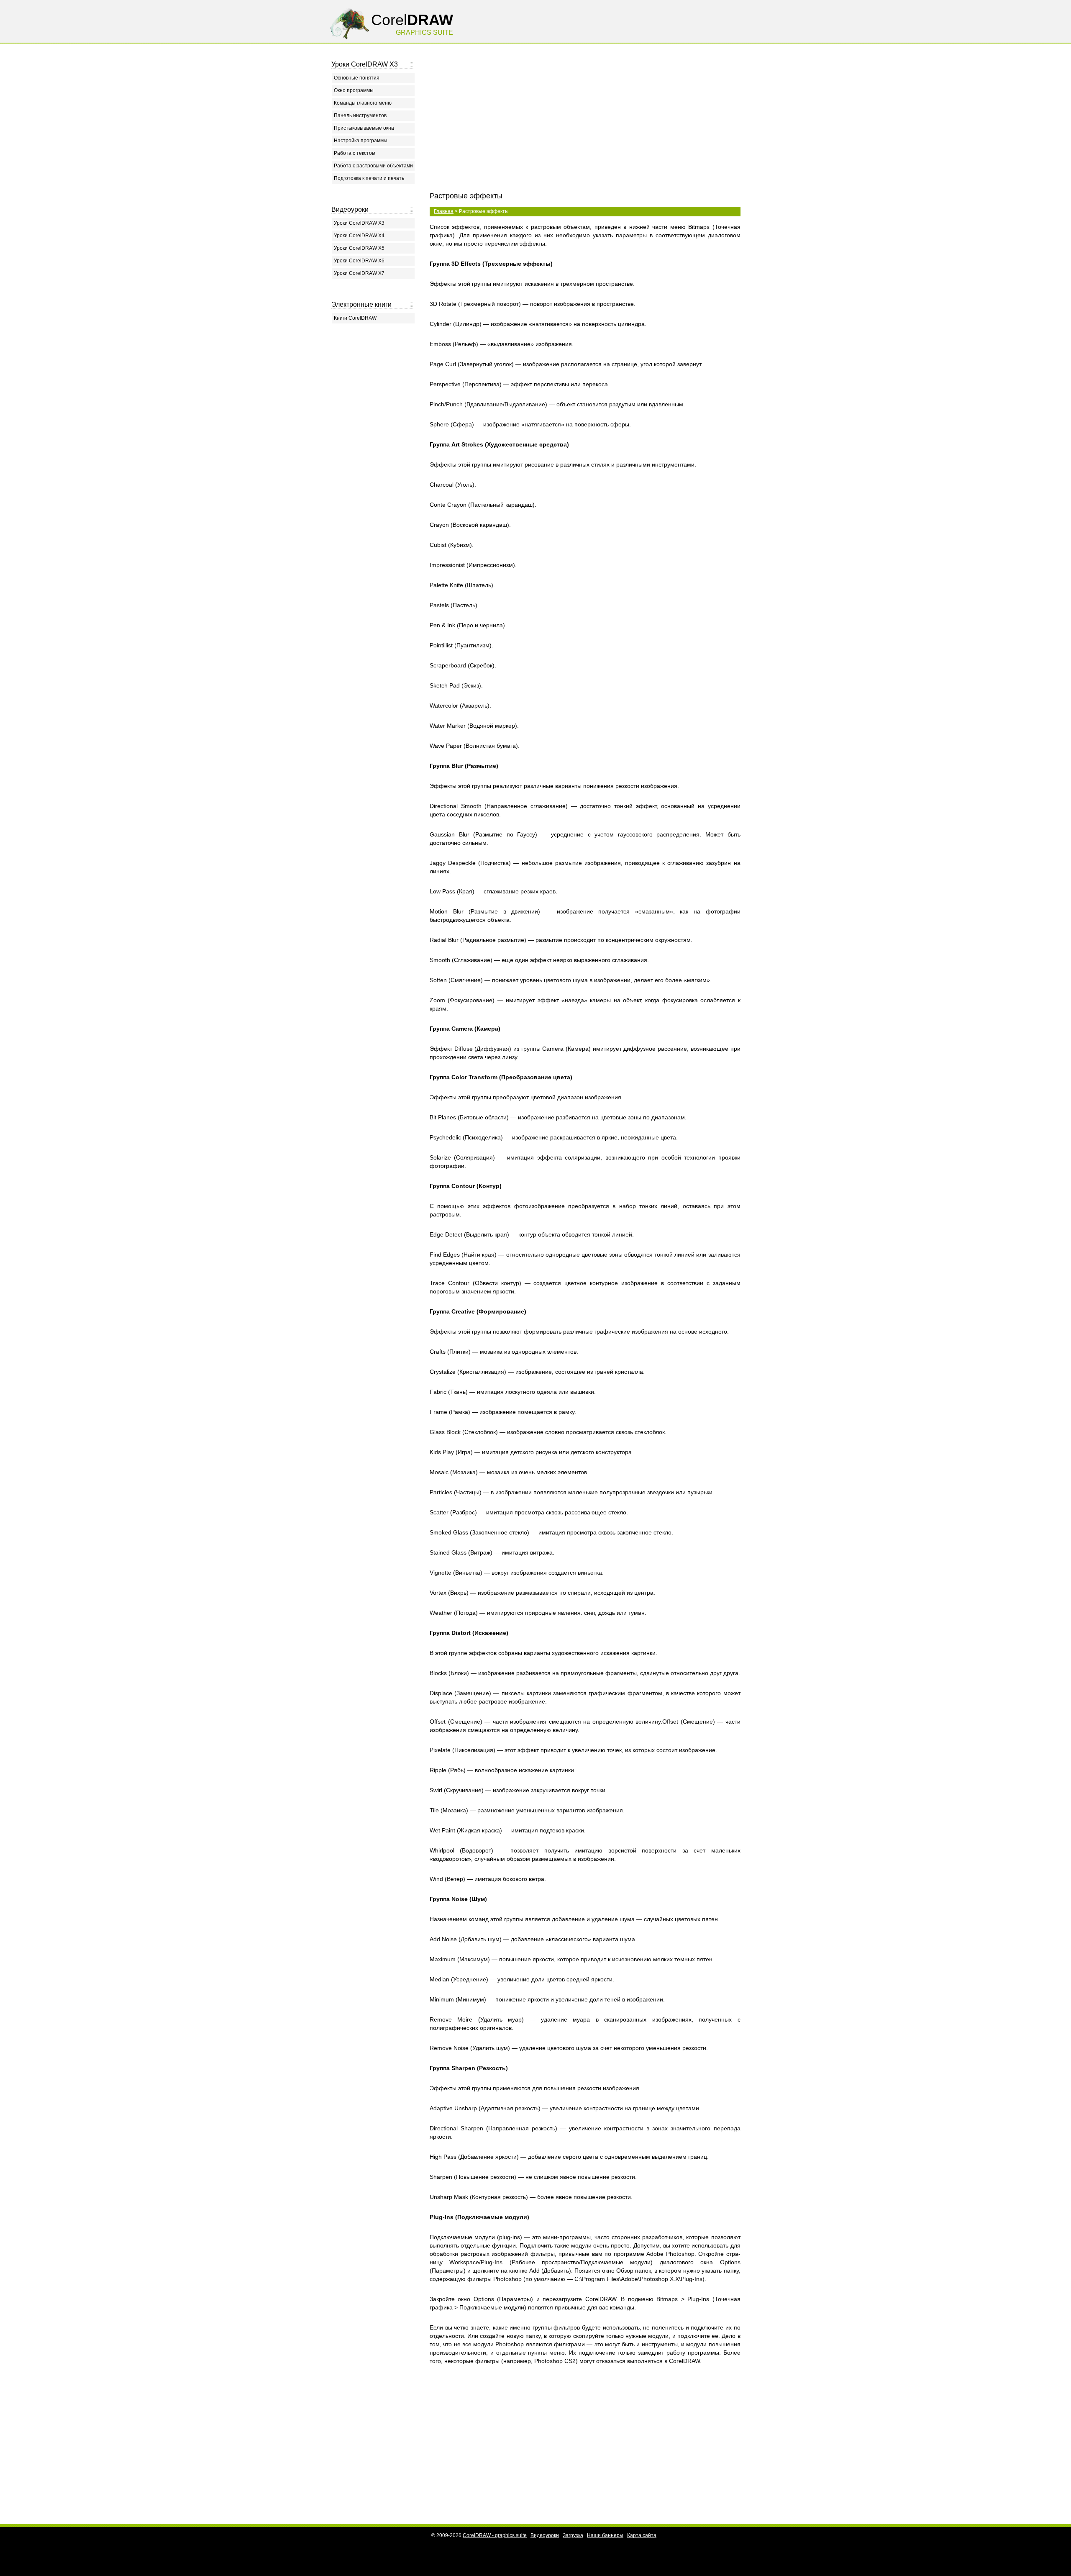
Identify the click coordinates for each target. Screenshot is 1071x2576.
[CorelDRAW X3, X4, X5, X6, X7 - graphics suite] (350, 42)
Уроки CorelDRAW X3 (359, 223)
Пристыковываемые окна (364, 128)
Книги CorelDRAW (355, 318)
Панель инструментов (360, 115)
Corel (412, 20)
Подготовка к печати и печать (369, 178)
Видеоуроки (545, 2535)
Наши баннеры (605, 2535)
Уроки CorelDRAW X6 (359, 261)
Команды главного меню (363, 103)
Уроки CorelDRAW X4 (359, 236)
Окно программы (354, 90)
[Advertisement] (373, 451)
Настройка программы (361, 141)
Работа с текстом (355, 153)
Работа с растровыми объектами (373, 166)
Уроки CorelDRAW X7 (359, 273)
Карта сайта (642, 2535)
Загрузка (573, 2535)
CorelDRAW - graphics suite (495, 2535)
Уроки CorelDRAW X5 (359, 248)
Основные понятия (357, 78)
